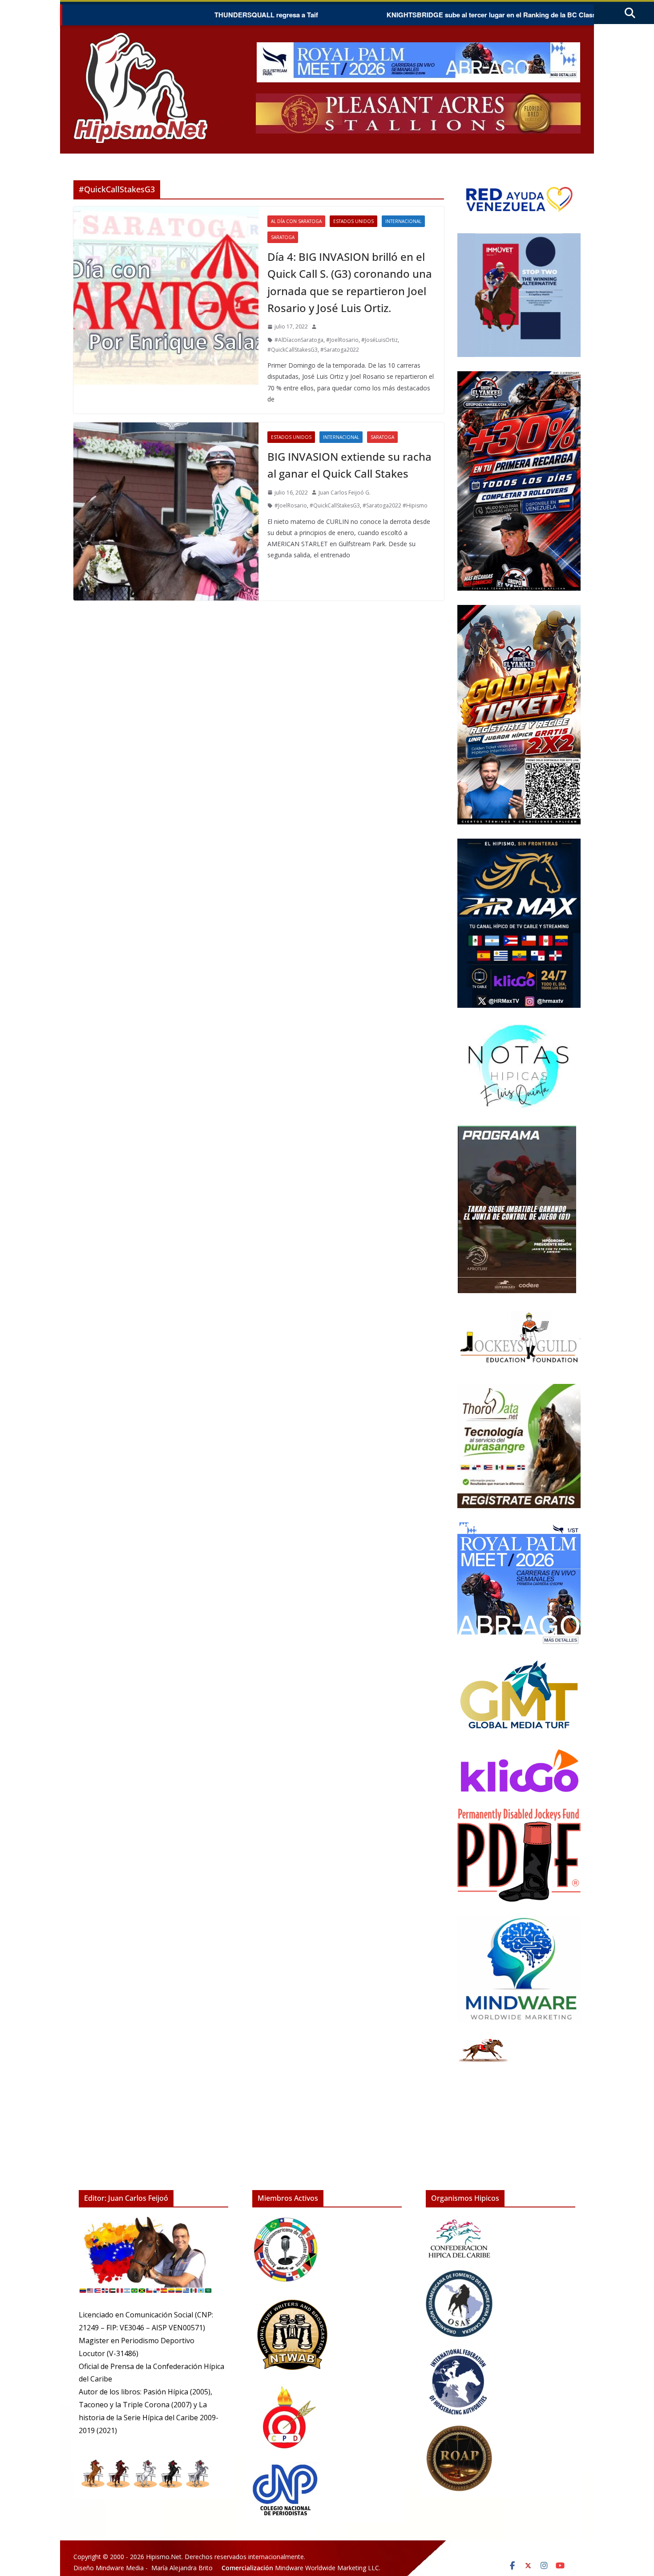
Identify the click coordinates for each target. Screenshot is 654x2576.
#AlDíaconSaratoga (299, 340)
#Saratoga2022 (340, 350)
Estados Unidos (353, 221)
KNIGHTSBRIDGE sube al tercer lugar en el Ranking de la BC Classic (416, 15)
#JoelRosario (342, 340)
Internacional (403, 221)
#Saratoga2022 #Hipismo (395, 505)
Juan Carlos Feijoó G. (345, 493)
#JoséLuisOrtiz (379, 340)
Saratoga (283, 237)
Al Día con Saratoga (296, 221)
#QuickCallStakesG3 (293, 350)
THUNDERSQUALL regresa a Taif (188, 15)
